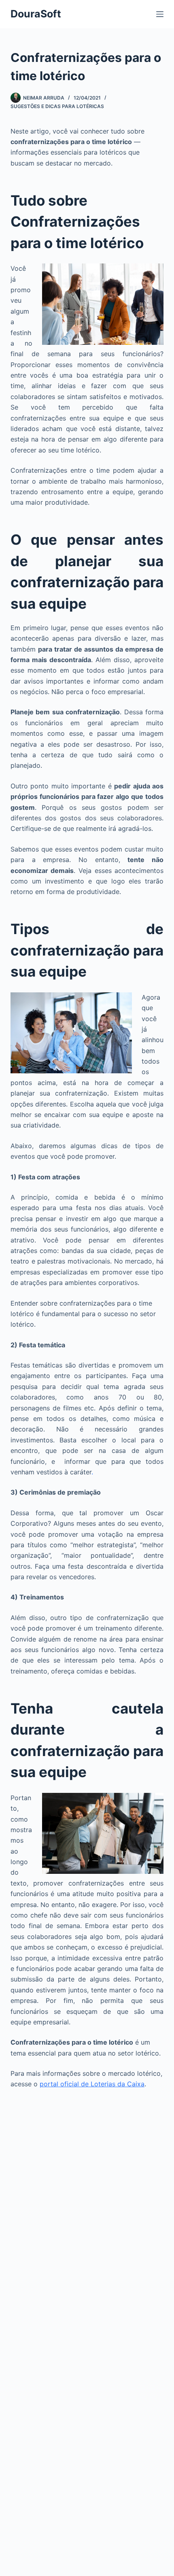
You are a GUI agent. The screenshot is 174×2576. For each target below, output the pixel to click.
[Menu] (160, 14)
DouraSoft (36, 14)
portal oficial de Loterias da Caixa (92, 2084)
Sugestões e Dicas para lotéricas (57, 106)
